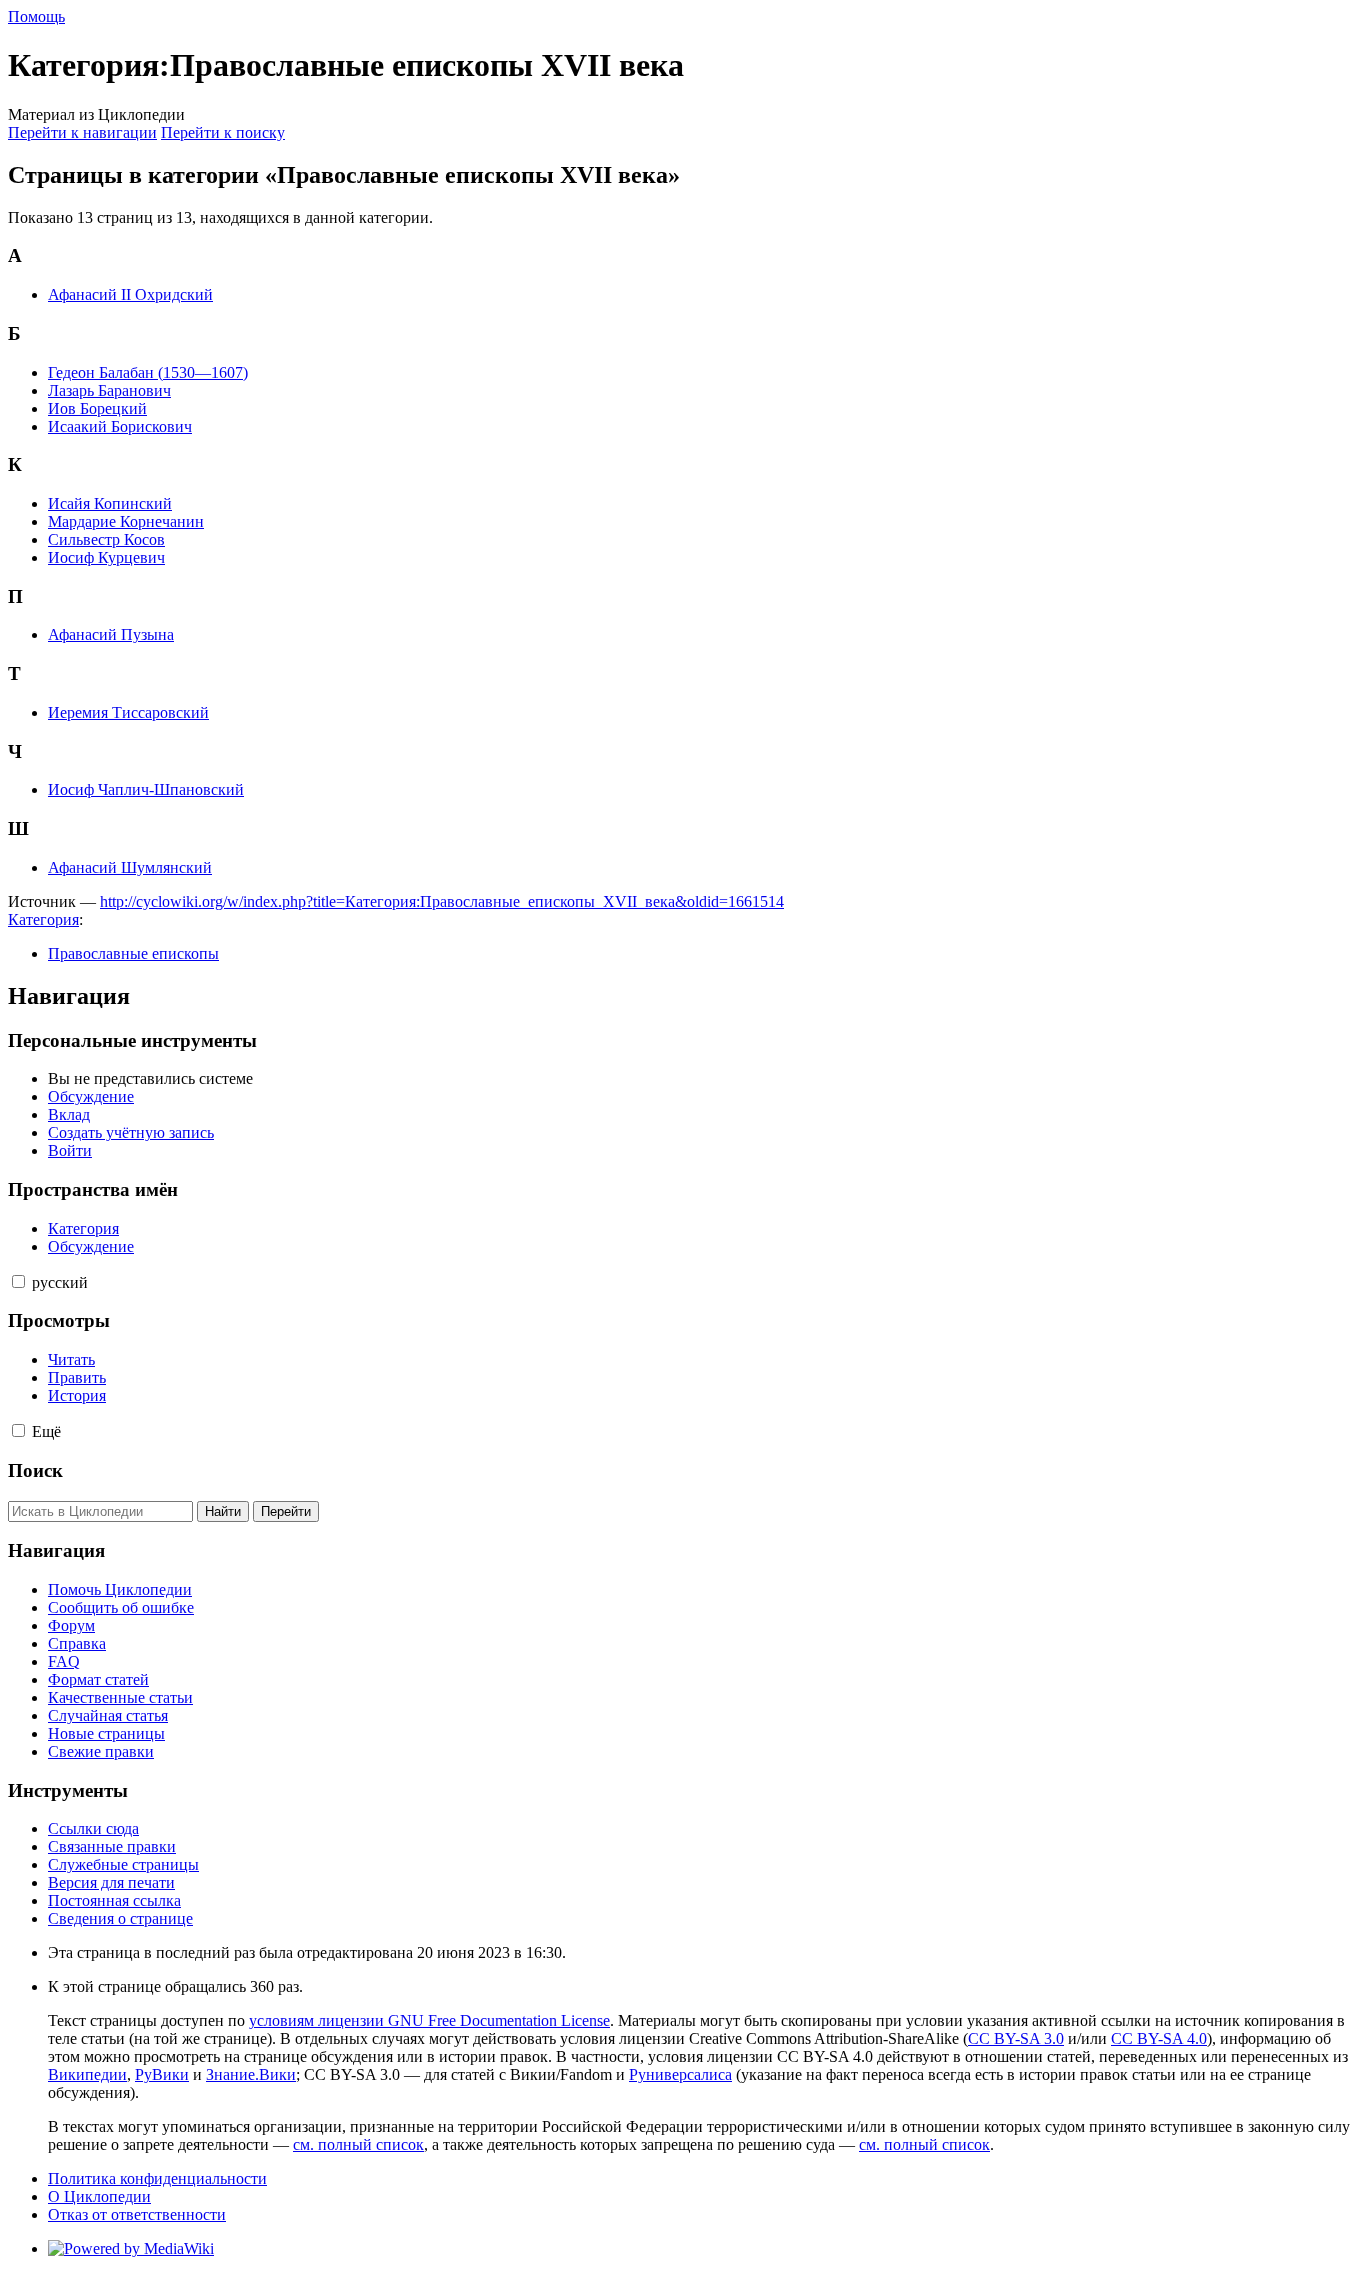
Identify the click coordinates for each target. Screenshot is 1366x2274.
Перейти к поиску (223, 132)
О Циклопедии (99, 2196)
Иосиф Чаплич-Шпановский (146, 789)
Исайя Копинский (110, 503)
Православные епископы (133, 953)
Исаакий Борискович (120, 426)
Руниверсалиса (680, 2074)
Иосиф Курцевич (106, 557)
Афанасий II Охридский (130, 294)
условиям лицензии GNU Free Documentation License (429, 2020)
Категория (43, 919)
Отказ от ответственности (137, 2214)
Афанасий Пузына (111, 634)
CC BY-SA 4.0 (1159, 2038)
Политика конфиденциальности (157, 2178)
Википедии (87, 2074)
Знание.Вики (251, 2074)
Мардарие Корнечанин (126, 521)
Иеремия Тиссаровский (128, 712)
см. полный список (358, 2144)
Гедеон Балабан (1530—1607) (148, 372)
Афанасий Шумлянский (130, 867)
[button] (18, 1281)
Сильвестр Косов (106, 539)
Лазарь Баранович (109, 390)
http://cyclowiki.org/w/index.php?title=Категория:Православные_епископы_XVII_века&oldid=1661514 (442, 901)
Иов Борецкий (97, 408)
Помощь (36, 16)
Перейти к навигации (82, 132)
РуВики (162, 2074)
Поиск (35, 1470)
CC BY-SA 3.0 (1016, 2038)
